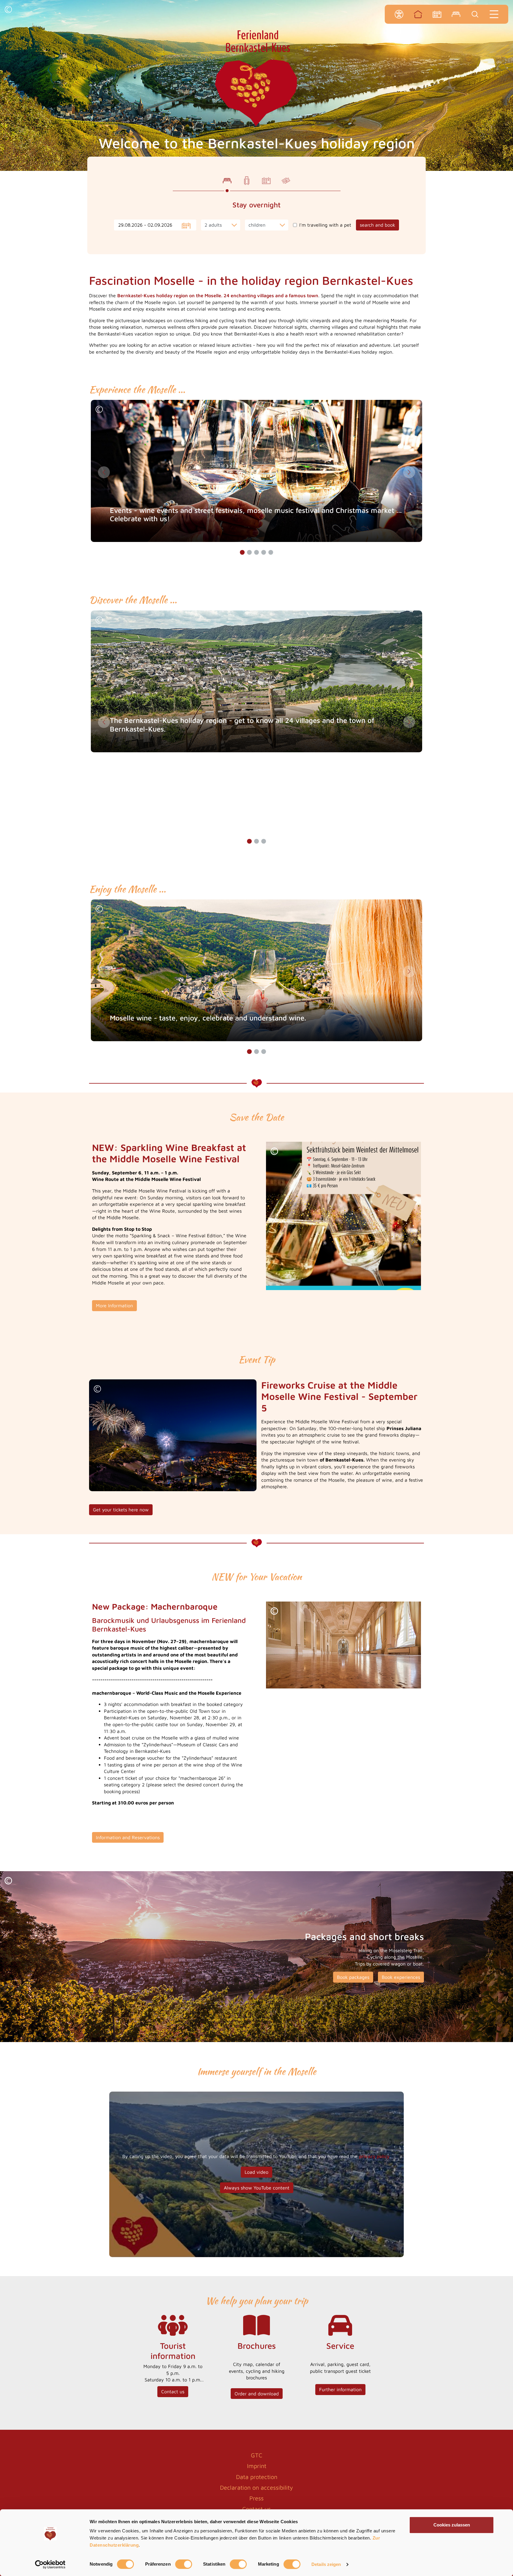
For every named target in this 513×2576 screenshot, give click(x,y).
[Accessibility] (399, 14)
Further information (340, 2389)
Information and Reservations (128, 1837)
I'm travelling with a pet (325, 225)
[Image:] (343, 1216)
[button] (8, 10)
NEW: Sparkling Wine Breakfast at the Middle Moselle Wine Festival (169, 1153)
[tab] (227, 181)
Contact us (173, 2391)
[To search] (475, 14)
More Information (114, 1306)
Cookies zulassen (452, 2525)
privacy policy (374, 2156)
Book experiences (401, 1977)
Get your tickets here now (121, 1510)
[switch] (184, 2564)
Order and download (257, 2394)
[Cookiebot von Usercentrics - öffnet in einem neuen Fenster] (50, 2564)
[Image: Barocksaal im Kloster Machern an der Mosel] (343, 1645)
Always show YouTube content (257, 2188)
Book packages (353, 1977)
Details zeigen (326, 2564)
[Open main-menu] (494, 14)
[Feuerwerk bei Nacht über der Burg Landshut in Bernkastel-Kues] (173, 1435)
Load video (256, 2172)
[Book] (456, 14)
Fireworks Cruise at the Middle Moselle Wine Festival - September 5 (339, 1396)
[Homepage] (418, 14)
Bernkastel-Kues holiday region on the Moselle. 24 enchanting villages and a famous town (218, 295)
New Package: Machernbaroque (155, 1606)
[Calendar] (437, 14)
